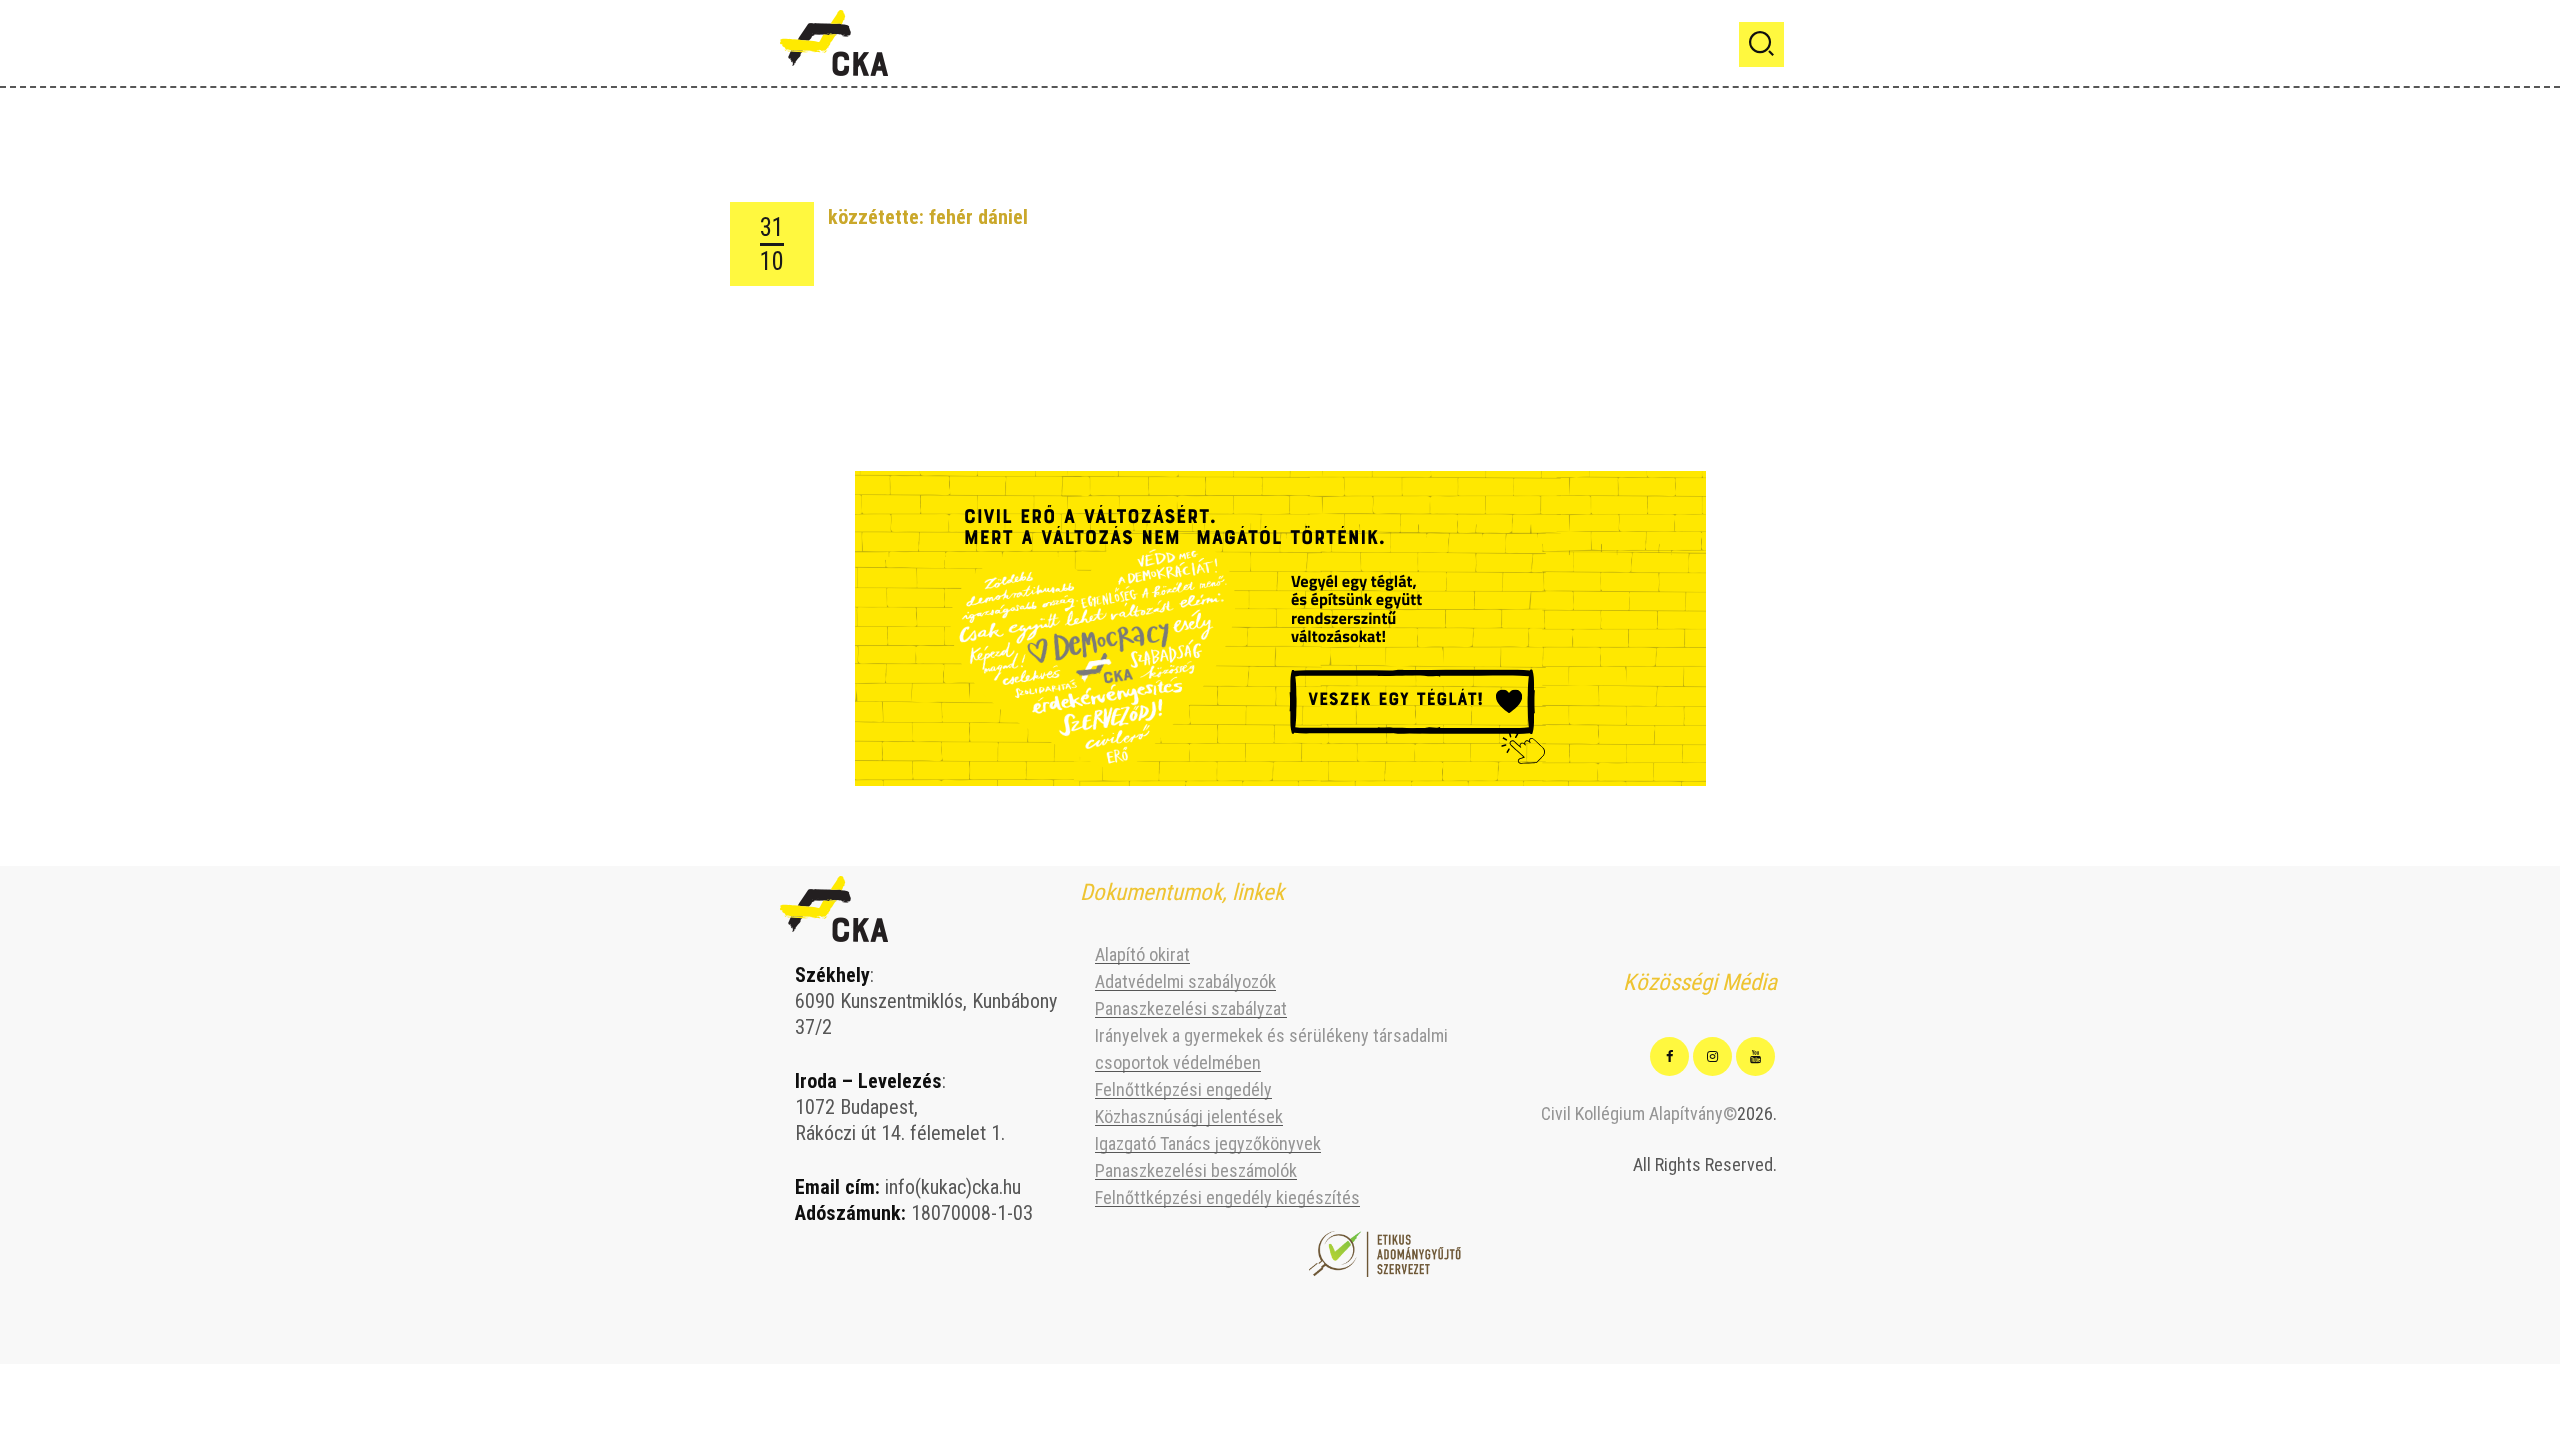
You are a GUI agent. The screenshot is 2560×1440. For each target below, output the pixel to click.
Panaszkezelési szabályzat (1191, 1008)
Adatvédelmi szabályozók (1185, 981)
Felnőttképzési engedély (1183, 1089)
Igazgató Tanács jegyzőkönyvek (1208, 1143)
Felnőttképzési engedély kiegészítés (1227, 1197)
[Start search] (1761, 44)
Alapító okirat (1142, 954)
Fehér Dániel (978, 217)
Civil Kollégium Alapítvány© (1639, 1113)
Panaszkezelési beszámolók (1196, 1170)
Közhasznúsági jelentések (1189, 1116)
